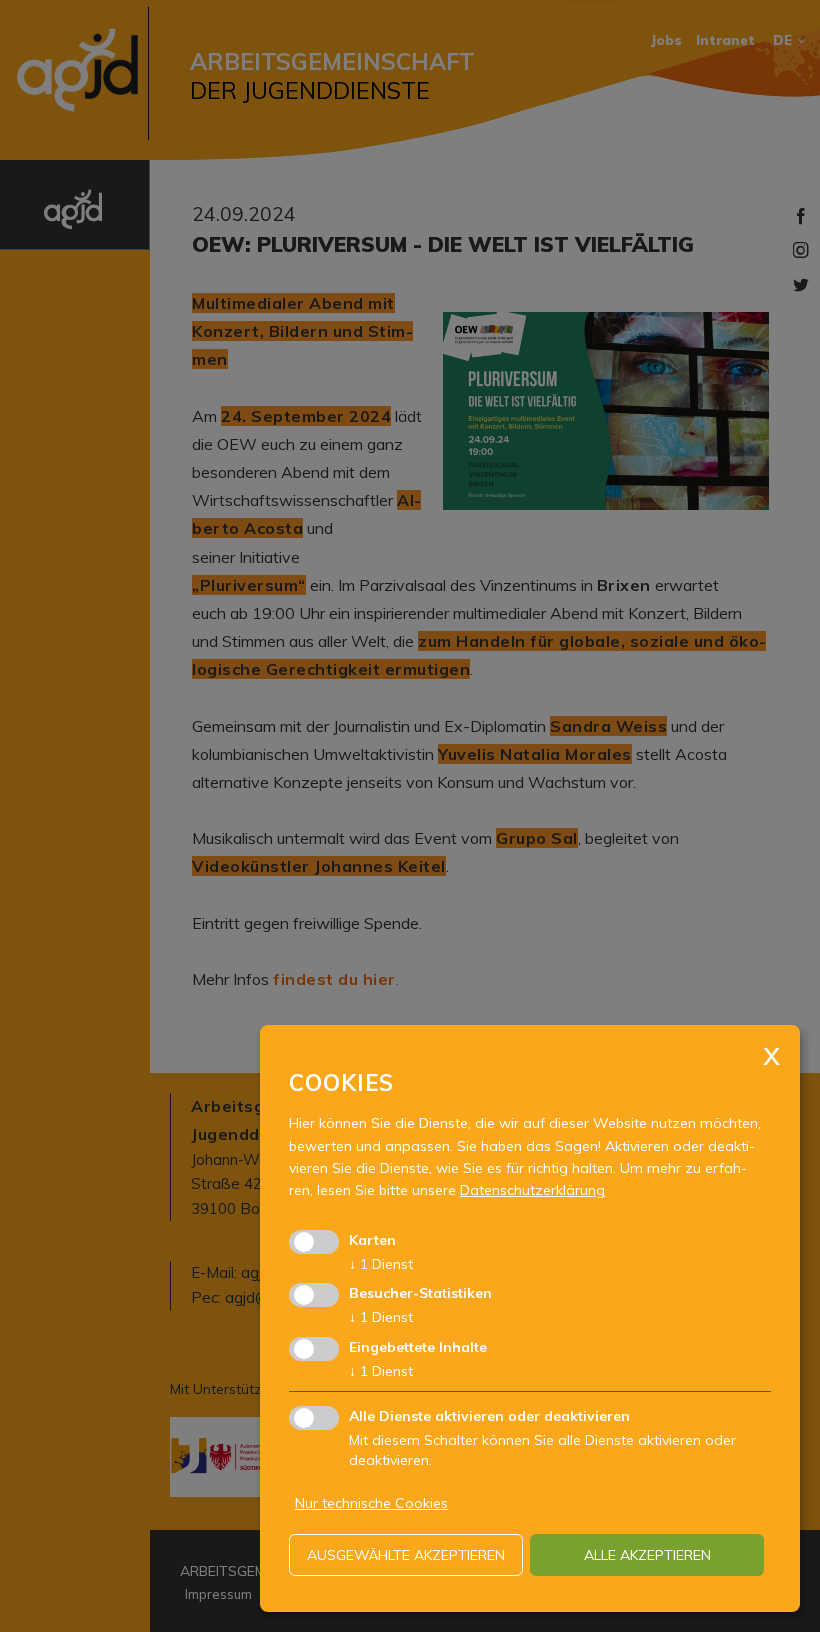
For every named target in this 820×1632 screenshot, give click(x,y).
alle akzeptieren (647, 1555)
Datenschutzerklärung (532, 1190)
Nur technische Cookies (371, 1503)
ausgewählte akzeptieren (406, 1555)
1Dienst (381, 1264)
